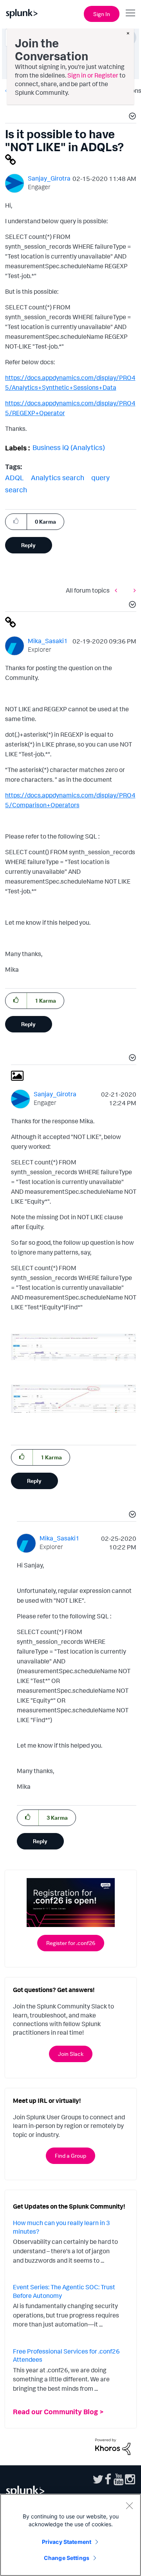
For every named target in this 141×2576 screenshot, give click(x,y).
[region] (70, 2535)
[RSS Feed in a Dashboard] (118, 590)
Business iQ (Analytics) (69, 447)
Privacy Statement (67, 2542)
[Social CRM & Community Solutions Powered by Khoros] (113, 2446)
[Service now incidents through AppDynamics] (133, 590)
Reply (28, 545)
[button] (131, 117)
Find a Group (70, 2156)
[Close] (129, 2505)
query (100, 477)
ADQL (14, 477)
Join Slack (71, 2054)
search (16, 490)
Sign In (102, 14)
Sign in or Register (93, 75)
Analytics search (58, 477)
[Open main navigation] (130, 13)
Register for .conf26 (71, 1943)
